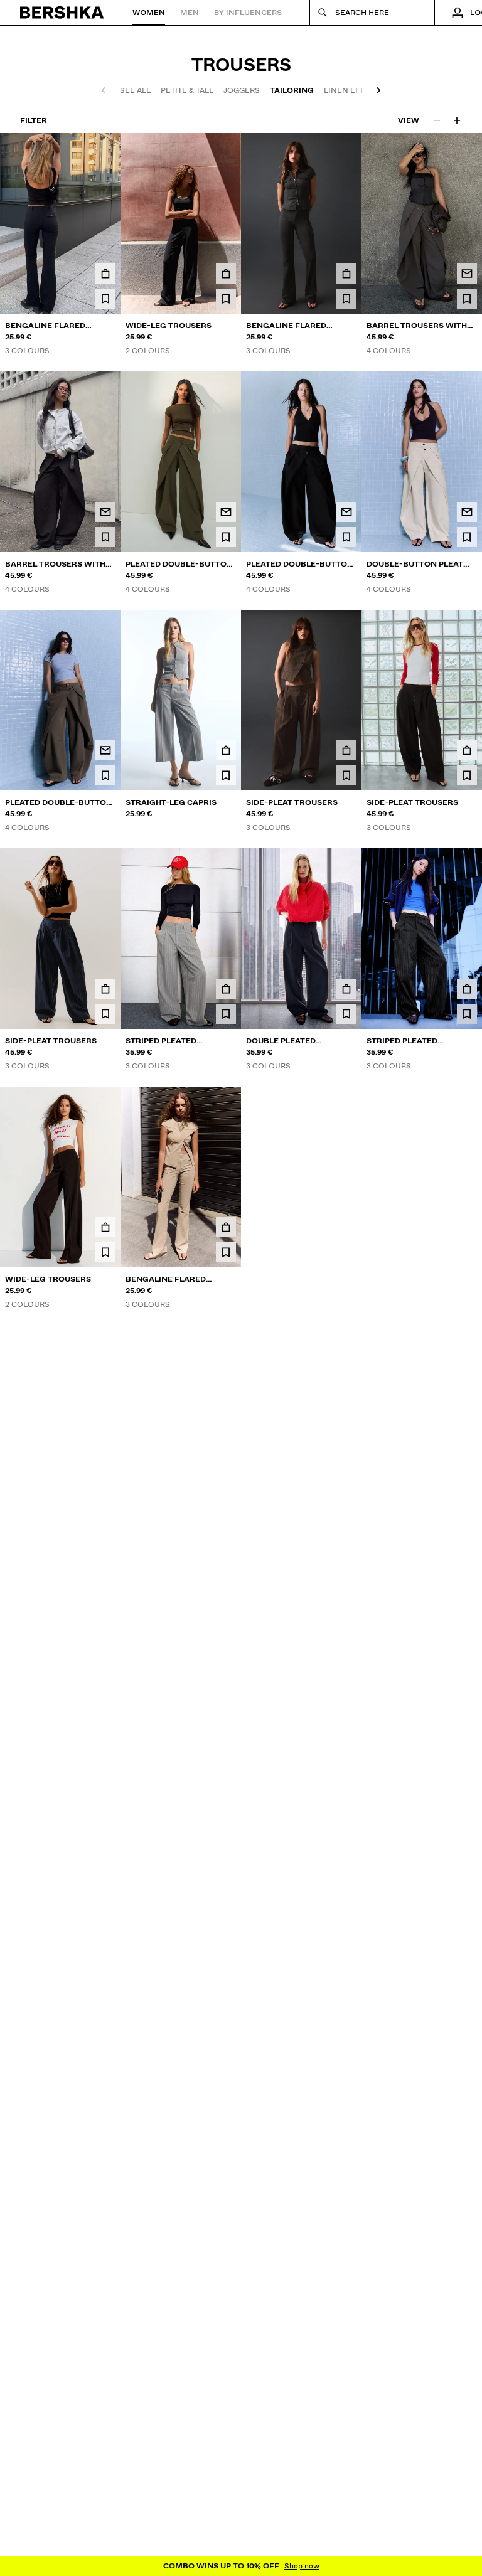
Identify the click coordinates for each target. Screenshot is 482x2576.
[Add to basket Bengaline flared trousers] (105, 274)
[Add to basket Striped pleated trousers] (226, 989)
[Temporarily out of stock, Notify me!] (467, 274)
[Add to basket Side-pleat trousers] (346, 750)
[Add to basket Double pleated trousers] (346, 989)
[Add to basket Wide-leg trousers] (226, 274)
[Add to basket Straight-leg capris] (226, 750)
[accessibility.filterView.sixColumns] (457, 120)
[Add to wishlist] (105, 299)
